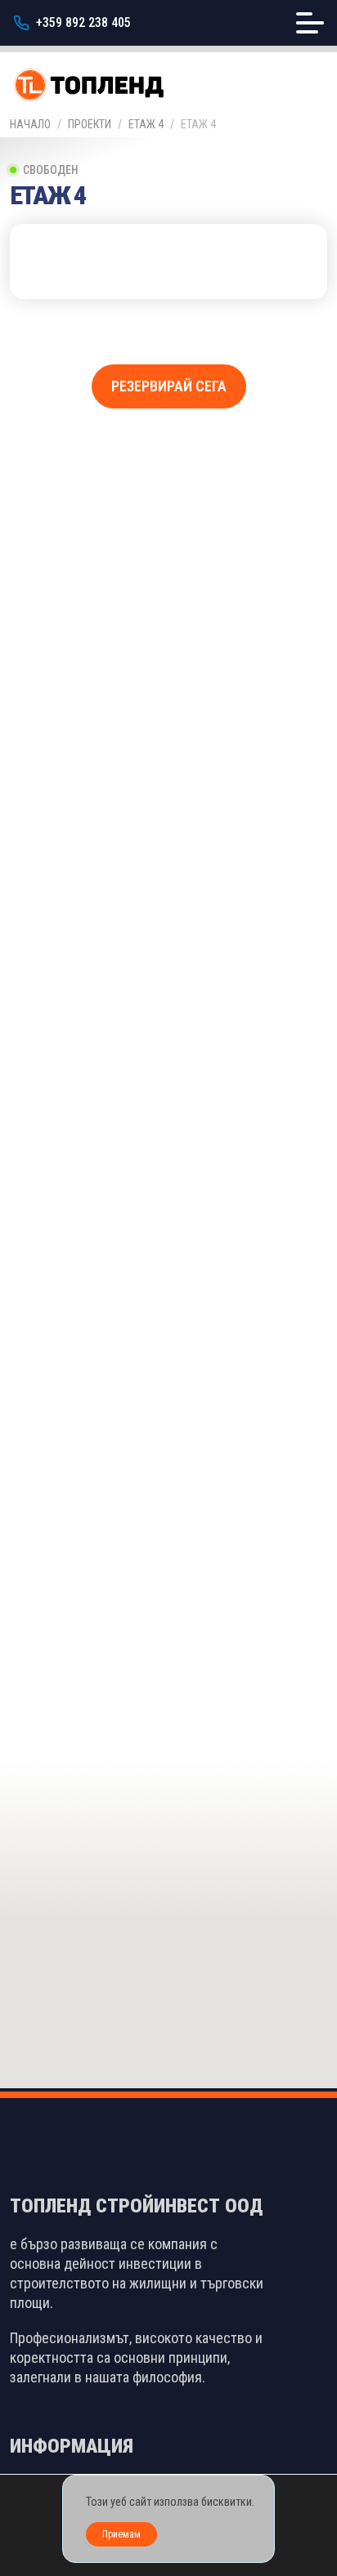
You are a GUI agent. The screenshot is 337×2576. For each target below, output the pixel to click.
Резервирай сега (169, 386)
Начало (30, 124)
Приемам (121, 2534)
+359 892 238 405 (83, 22)
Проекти (90, 124)
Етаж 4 (146, 124)
